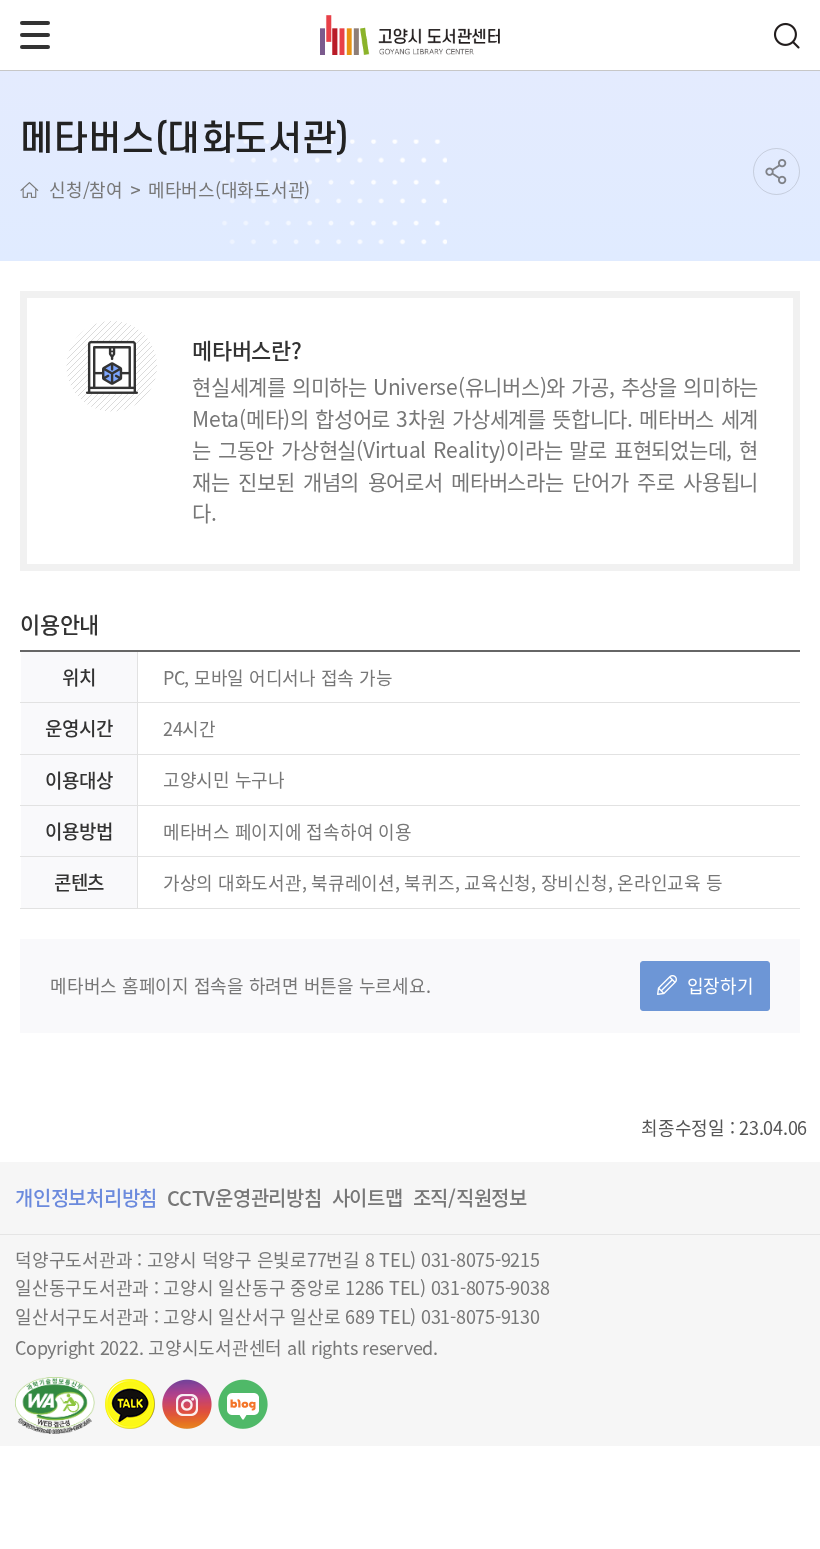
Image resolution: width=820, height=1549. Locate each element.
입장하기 (720, 985)
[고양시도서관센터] (410, 35)
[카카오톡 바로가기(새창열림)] (130, 1404)
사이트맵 (367, 1197)
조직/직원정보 (470, 1197)
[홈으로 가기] (29, 190)
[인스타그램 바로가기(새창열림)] (187, 1404)
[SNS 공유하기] (776, 171)
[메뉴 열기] (35, 35)
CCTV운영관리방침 (244, 1197)
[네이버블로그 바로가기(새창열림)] (243, 1404)
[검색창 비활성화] (786, 35)
